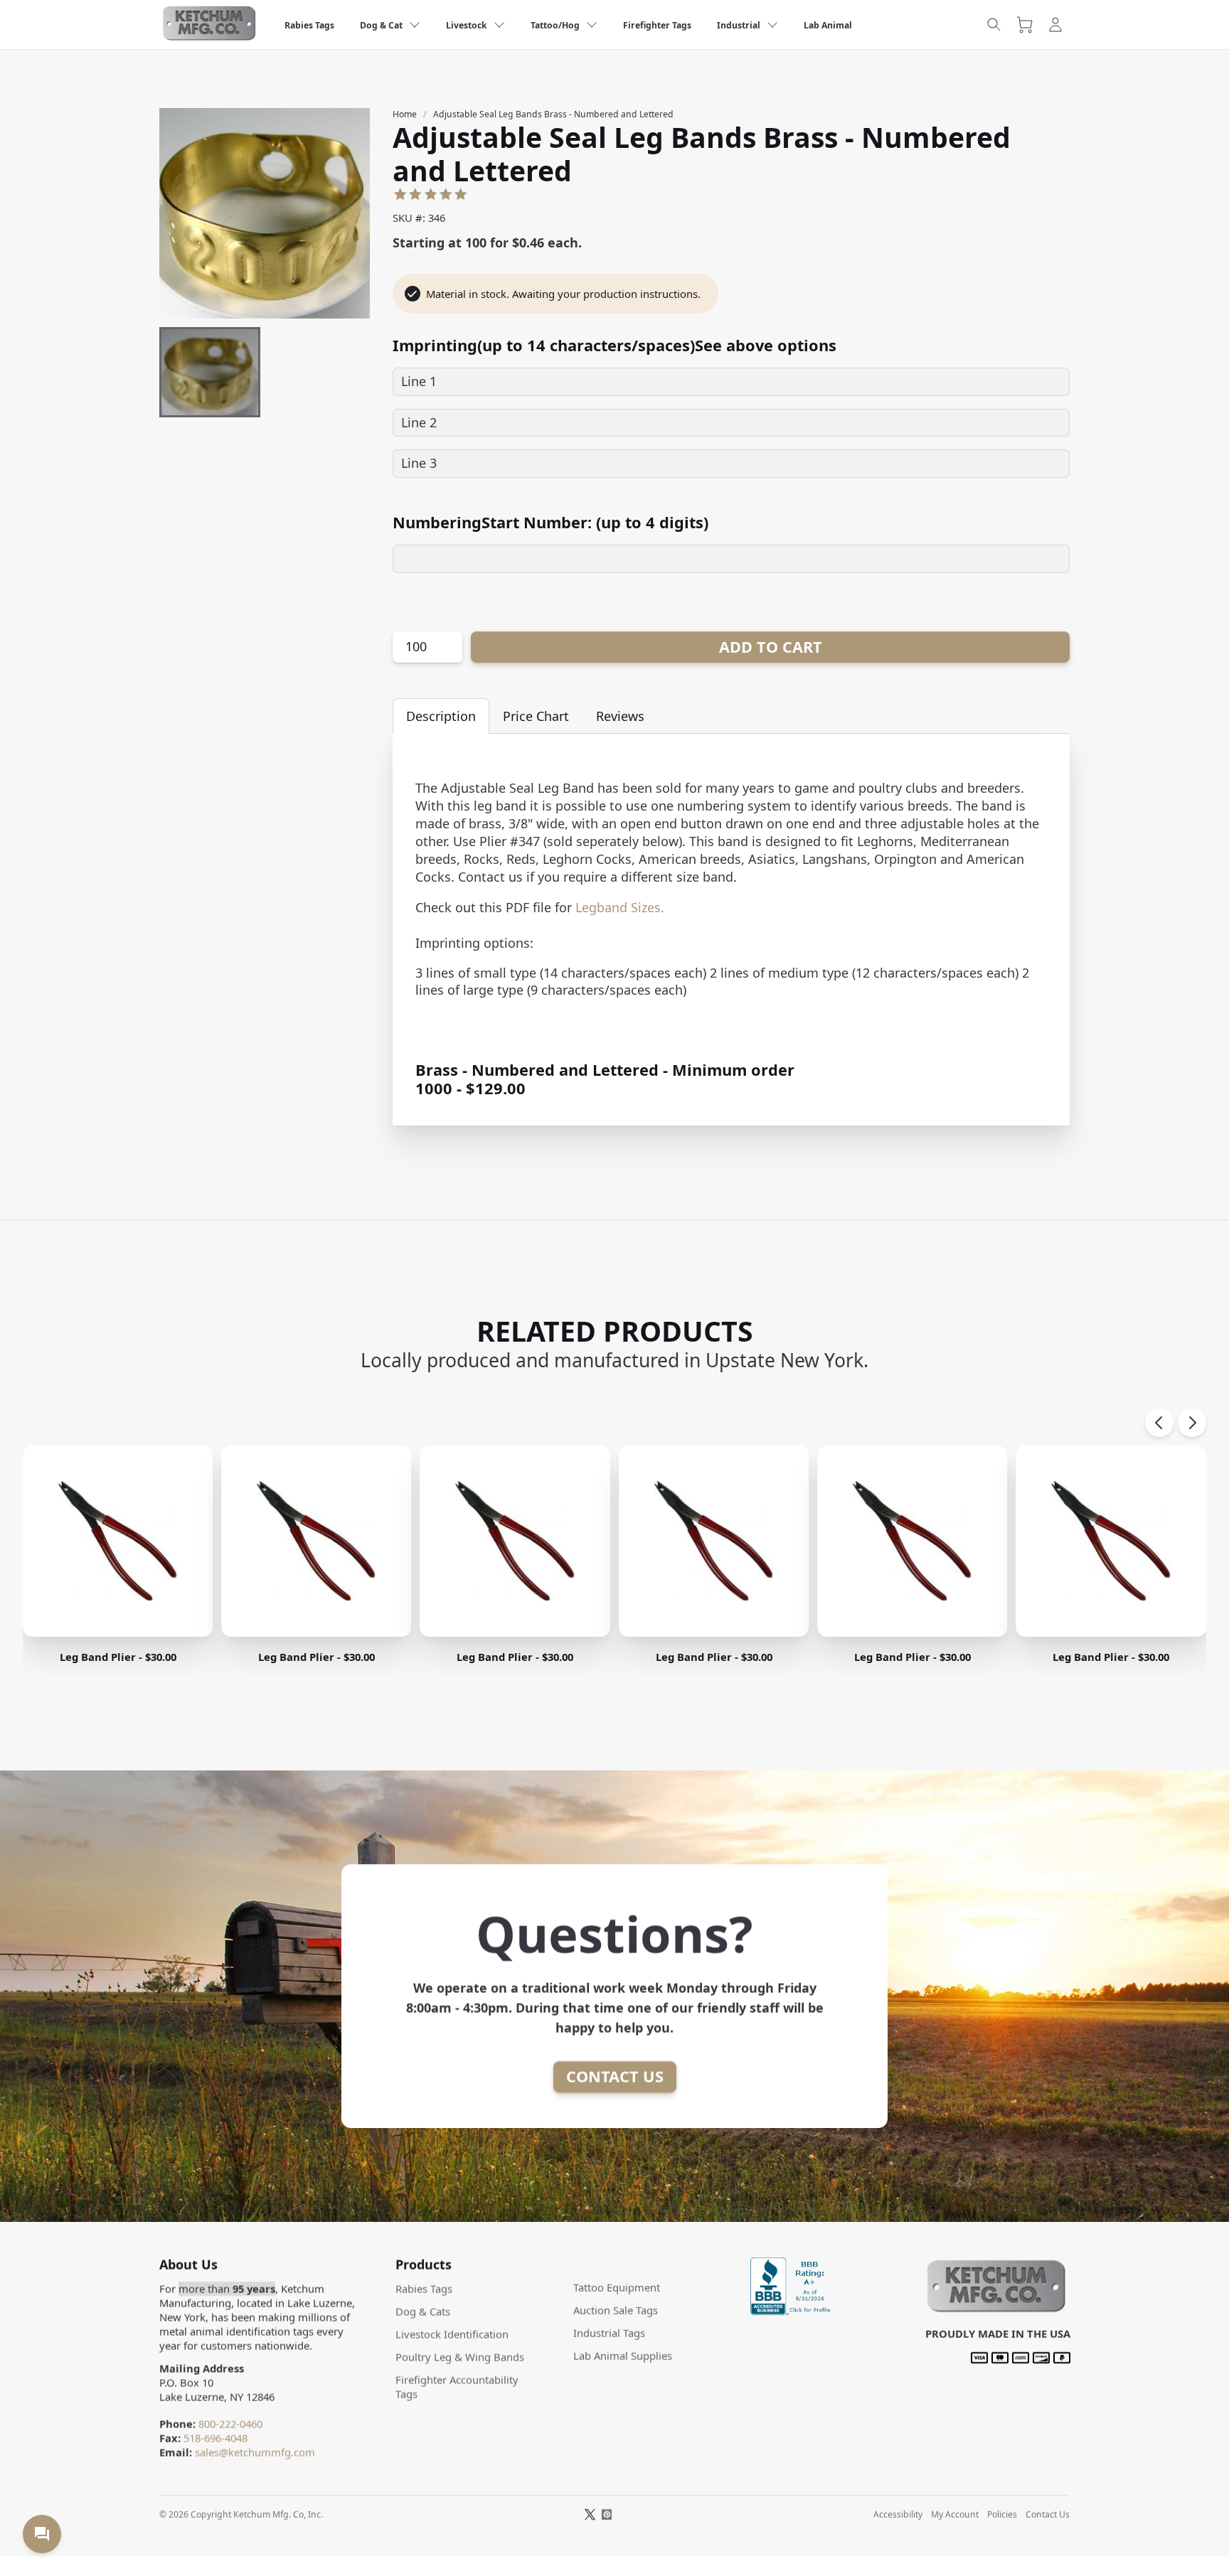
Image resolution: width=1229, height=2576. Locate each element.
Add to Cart (771, 647)
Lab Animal (828, 25)
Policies (1002, 2514)
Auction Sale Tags (616, 2310)
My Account (955, 2514)
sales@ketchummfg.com (255, 2452)
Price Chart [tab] (536, 716)
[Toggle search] (994, 25)
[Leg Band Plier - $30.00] (118, 1541)
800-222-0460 (230, 2424)
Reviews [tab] (620, 716)
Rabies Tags (309, 25)
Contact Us (615, 2077)
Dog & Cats (423, 2312)
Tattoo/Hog (555, 25)
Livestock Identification (452, 2334)
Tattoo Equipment (617, 2287)
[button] (995, 2309)
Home (405, 114)
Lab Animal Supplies (623, 2356)
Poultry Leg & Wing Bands (460, 2357)
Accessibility (898, 2514)
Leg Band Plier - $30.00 (118, 1657)
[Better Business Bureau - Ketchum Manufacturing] (792, 2310)
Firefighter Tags (657, 25)
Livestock (467, 25)
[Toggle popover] (42, 2534)
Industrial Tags (609, 2333)
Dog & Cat (381, 25)
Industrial (739, 25)
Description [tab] (441, 716)
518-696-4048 (216, 2438)
